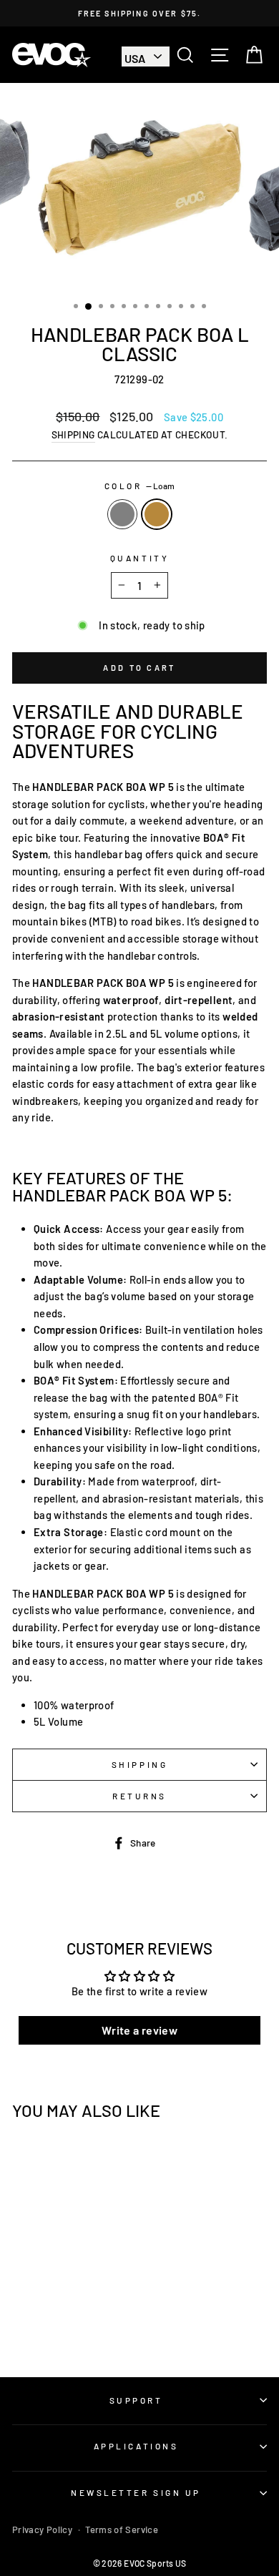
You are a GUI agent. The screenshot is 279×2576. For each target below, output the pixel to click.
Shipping (73, 434)
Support (136, 2400)
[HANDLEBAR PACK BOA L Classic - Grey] (53, 2327)
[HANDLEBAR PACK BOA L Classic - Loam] (69, 2327)
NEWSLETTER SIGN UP (136, 2492)
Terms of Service (122, 2530)
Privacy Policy (42, 2530)
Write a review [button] (139, 2030)
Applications (136, 2446)
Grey (122, 514)
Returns (139, 1796)
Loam (157, 514)
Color (139, 486)
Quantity (139, 558)
